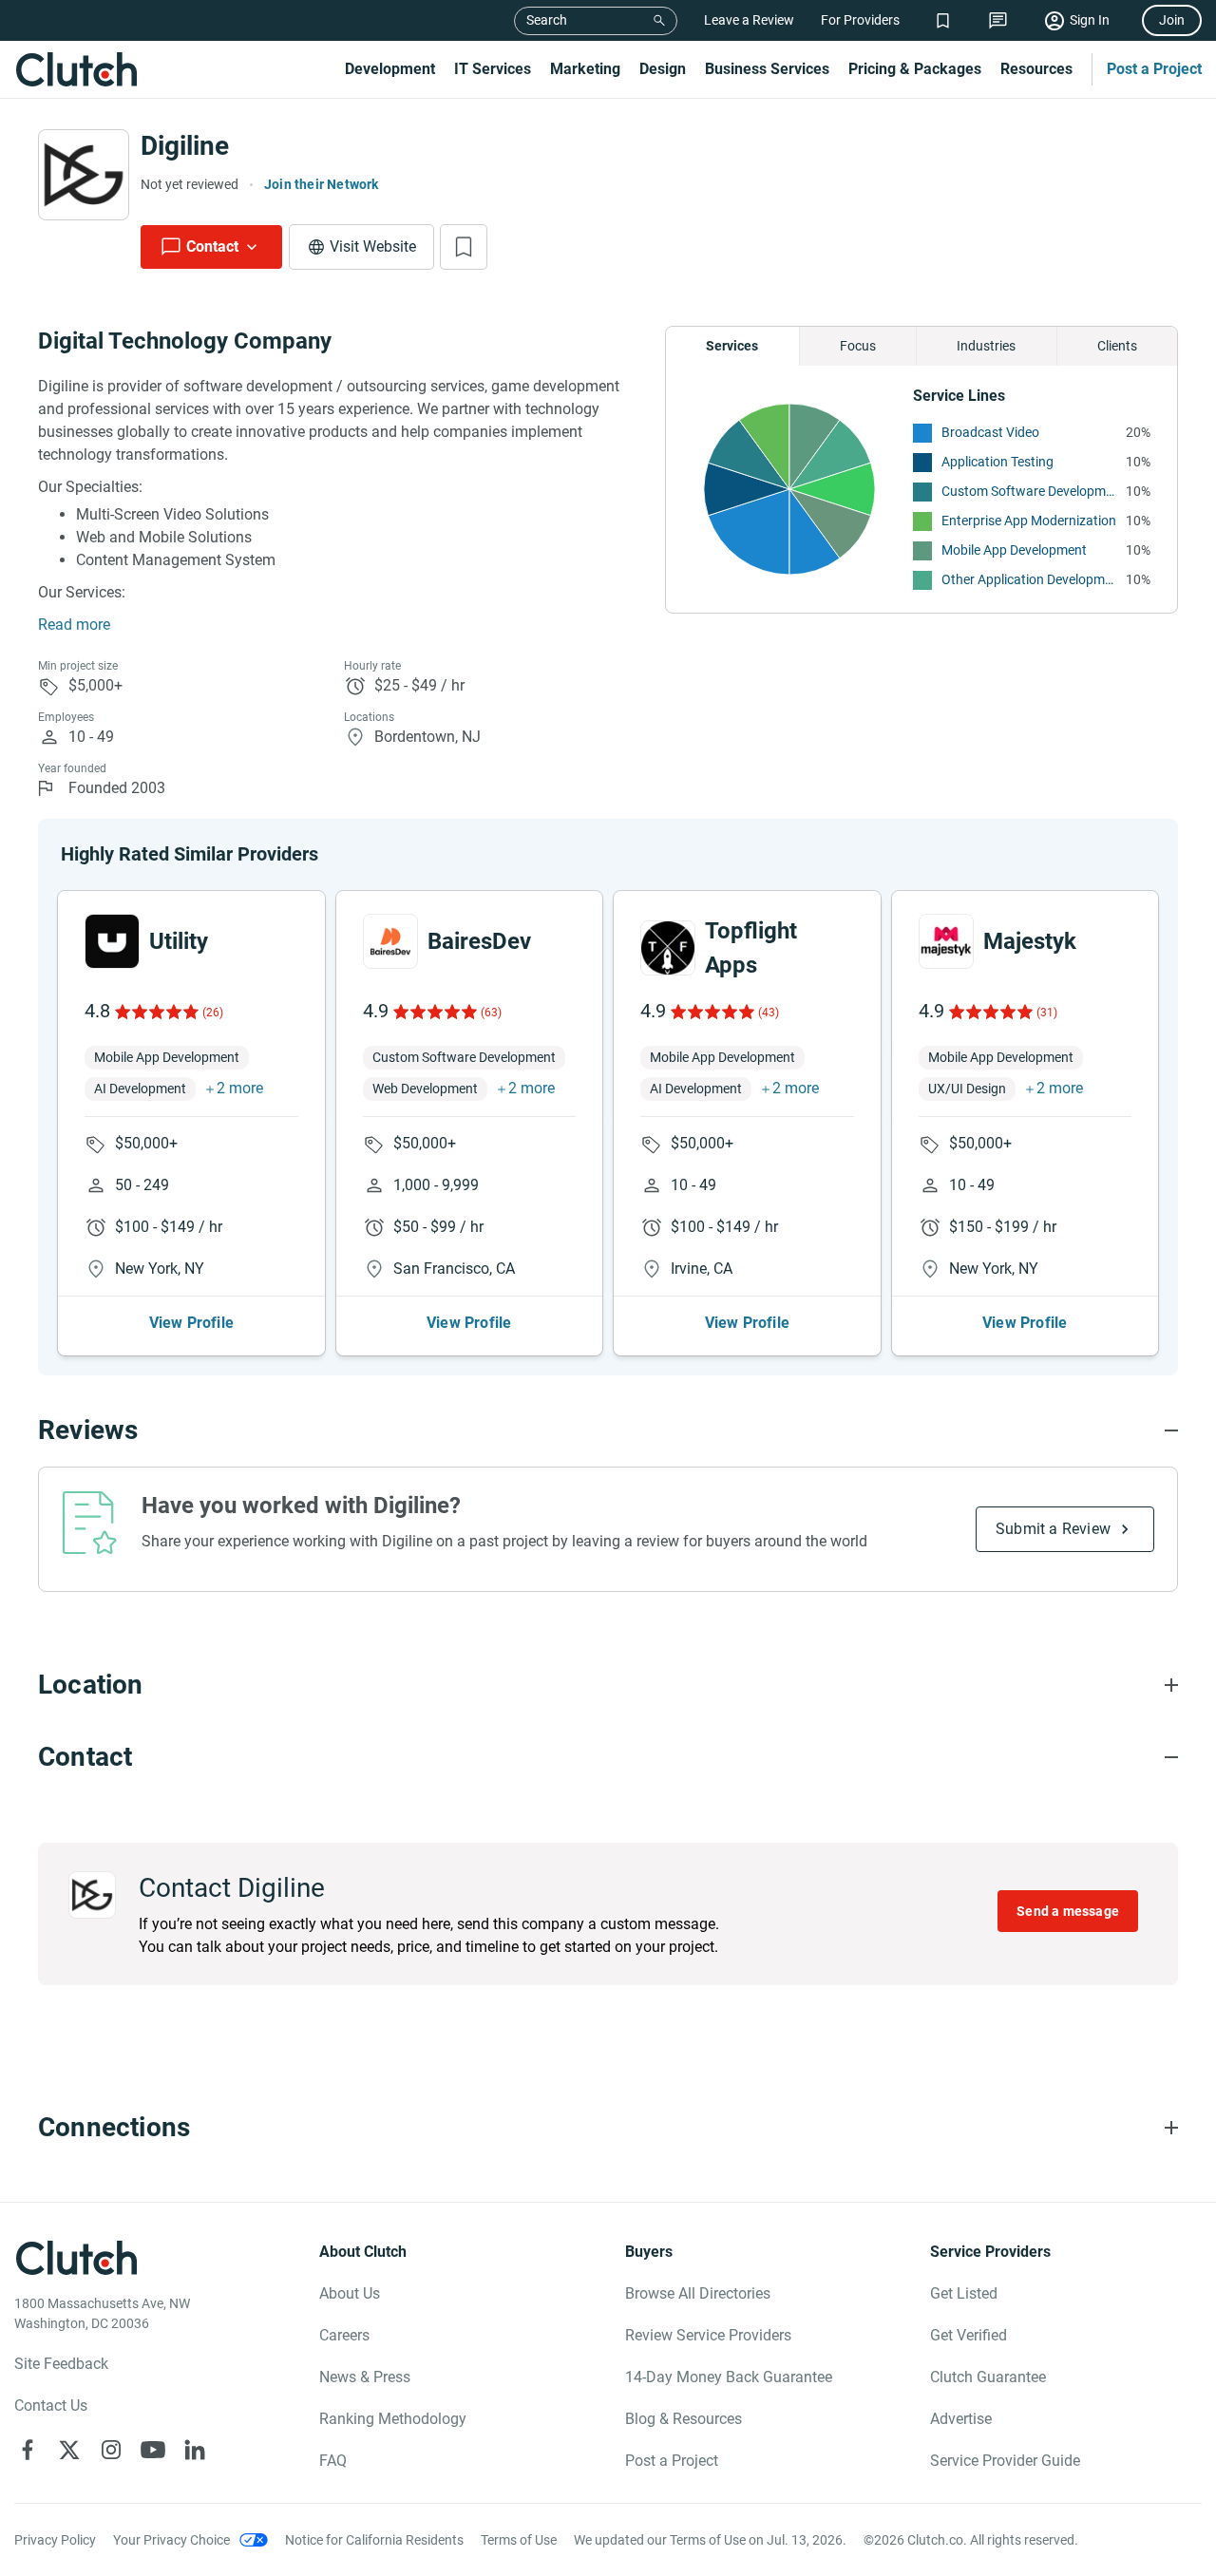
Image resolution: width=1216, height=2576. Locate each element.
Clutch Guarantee (988, 2377)
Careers (344, 2335)
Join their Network (322, 184)
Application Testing (997, 462)
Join (1172, 20)
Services (732, 346)
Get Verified (969, 2335)
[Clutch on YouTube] (153, 2450)
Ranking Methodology (393, 2419)
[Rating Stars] (155, 1012)
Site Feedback (61, 2364)
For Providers (860, 20)
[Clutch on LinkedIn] (195, 2450)
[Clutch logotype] (76, 69)
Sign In (1090, 20)
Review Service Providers (708, 2335)
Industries (986, 346)
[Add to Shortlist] (464, 247)
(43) (769, 1013)
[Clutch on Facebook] (28, 2450)
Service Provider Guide (1005, 2461)
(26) (213, 1013)
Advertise (961, 2419)
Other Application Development (1029, 579)
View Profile (191, 1323)
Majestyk (1030, 941)
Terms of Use (519, 2540)
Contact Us (51, 2406)
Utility (179, 941)
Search (547, 20)
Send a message (1068, 1911)
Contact (212, 246)
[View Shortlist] (943, 20)
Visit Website (373, 246)
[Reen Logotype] (112, 941)
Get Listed (964, 2293)
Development (390, 69)
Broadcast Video (990, 432)
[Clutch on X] (69, 2450)
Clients (1117, 346)
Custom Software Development (1029, 491)
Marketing (585, 69)
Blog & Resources (684, 2419)
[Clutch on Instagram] (111, 2450)
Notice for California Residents (374, 2540)
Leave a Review (749, 20)
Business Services (767, 69)
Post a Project (1154, 69)
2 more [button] (240, 1088)
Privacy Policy (55, 2540)
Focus (858, 346)
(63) (491, 1013)
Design (663, 69)
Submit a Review (1053, 1529)
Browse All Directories (698, 2293)
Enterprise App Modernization (1029, 521)
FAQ (333, 2461)
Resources (1036, 69)
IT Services (493, 69)
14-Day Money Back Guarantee (729, 2377)
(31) (1047, 1013)
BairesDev (479, 941)
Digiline (185, 146)
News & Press (365, 2377)
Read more (74, 625)
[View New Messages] (998, 20)
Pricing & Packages (915, 69)
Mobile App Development (1014, 550)
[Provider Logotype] (84, 175)
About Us (350, 2293)
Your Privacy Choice (171, 2540)
